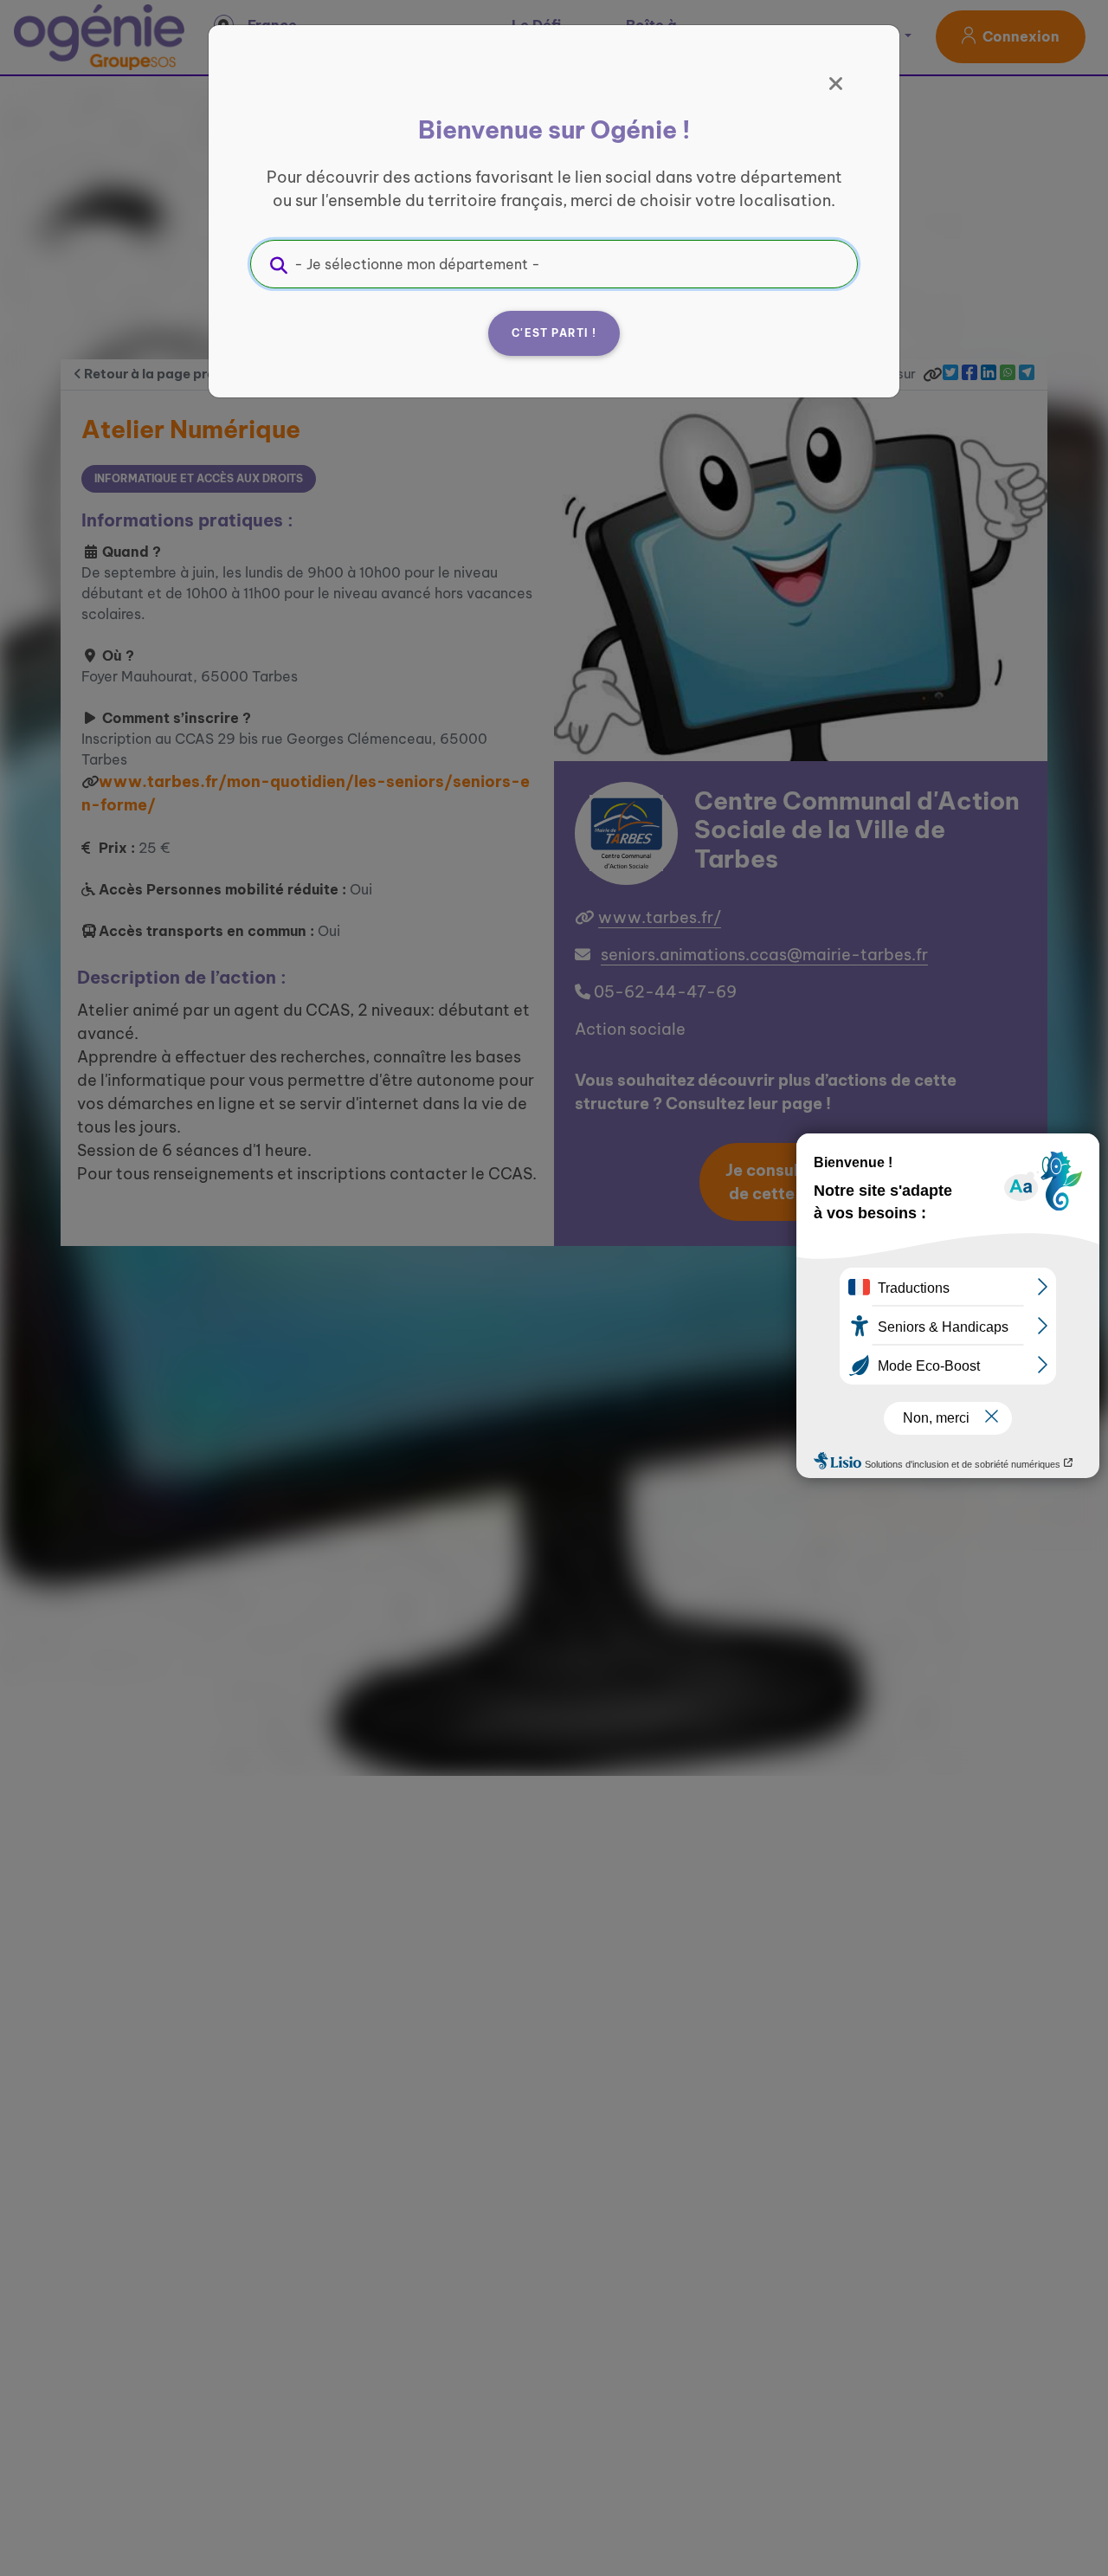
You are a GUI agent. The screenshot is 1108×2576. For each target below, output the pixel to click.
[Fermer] (836, 84)
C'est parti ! (554, 333)
